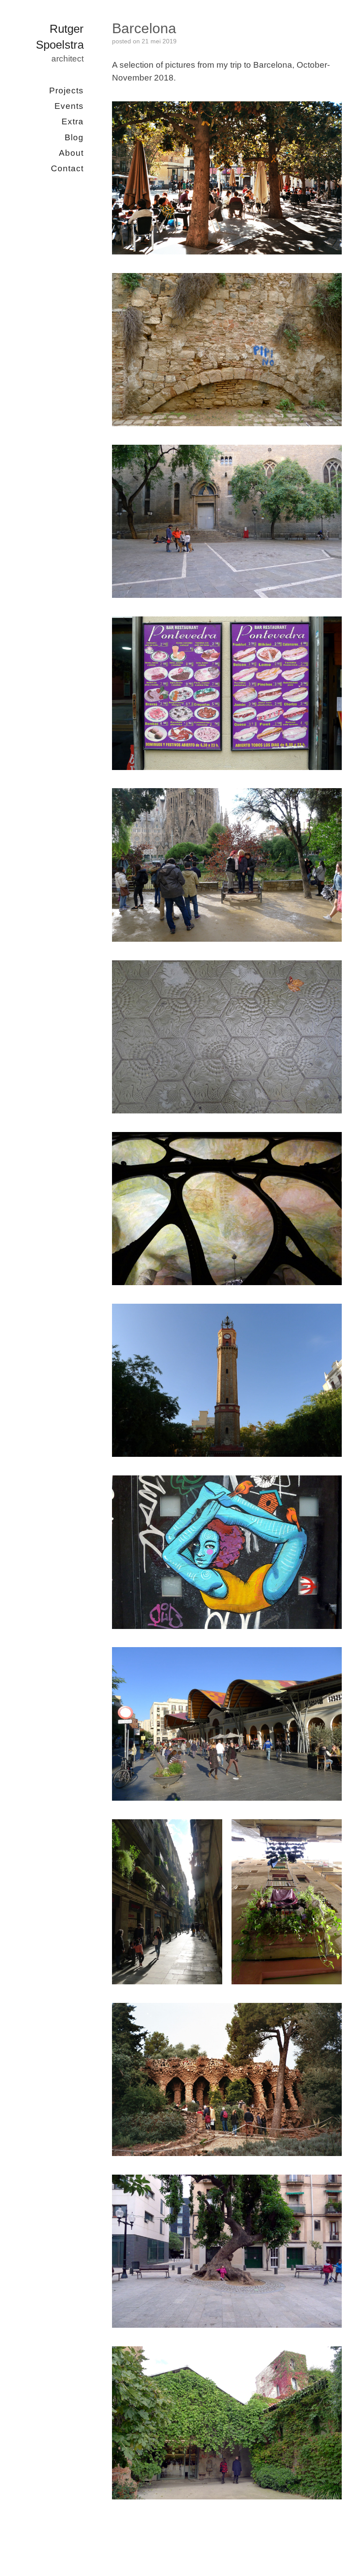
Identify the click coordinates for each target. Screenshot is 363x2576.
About (71, 152)
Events (69, 106)
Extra (73, 121)
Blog (74, 137)
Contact (67, 168)
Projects (66, 90)
